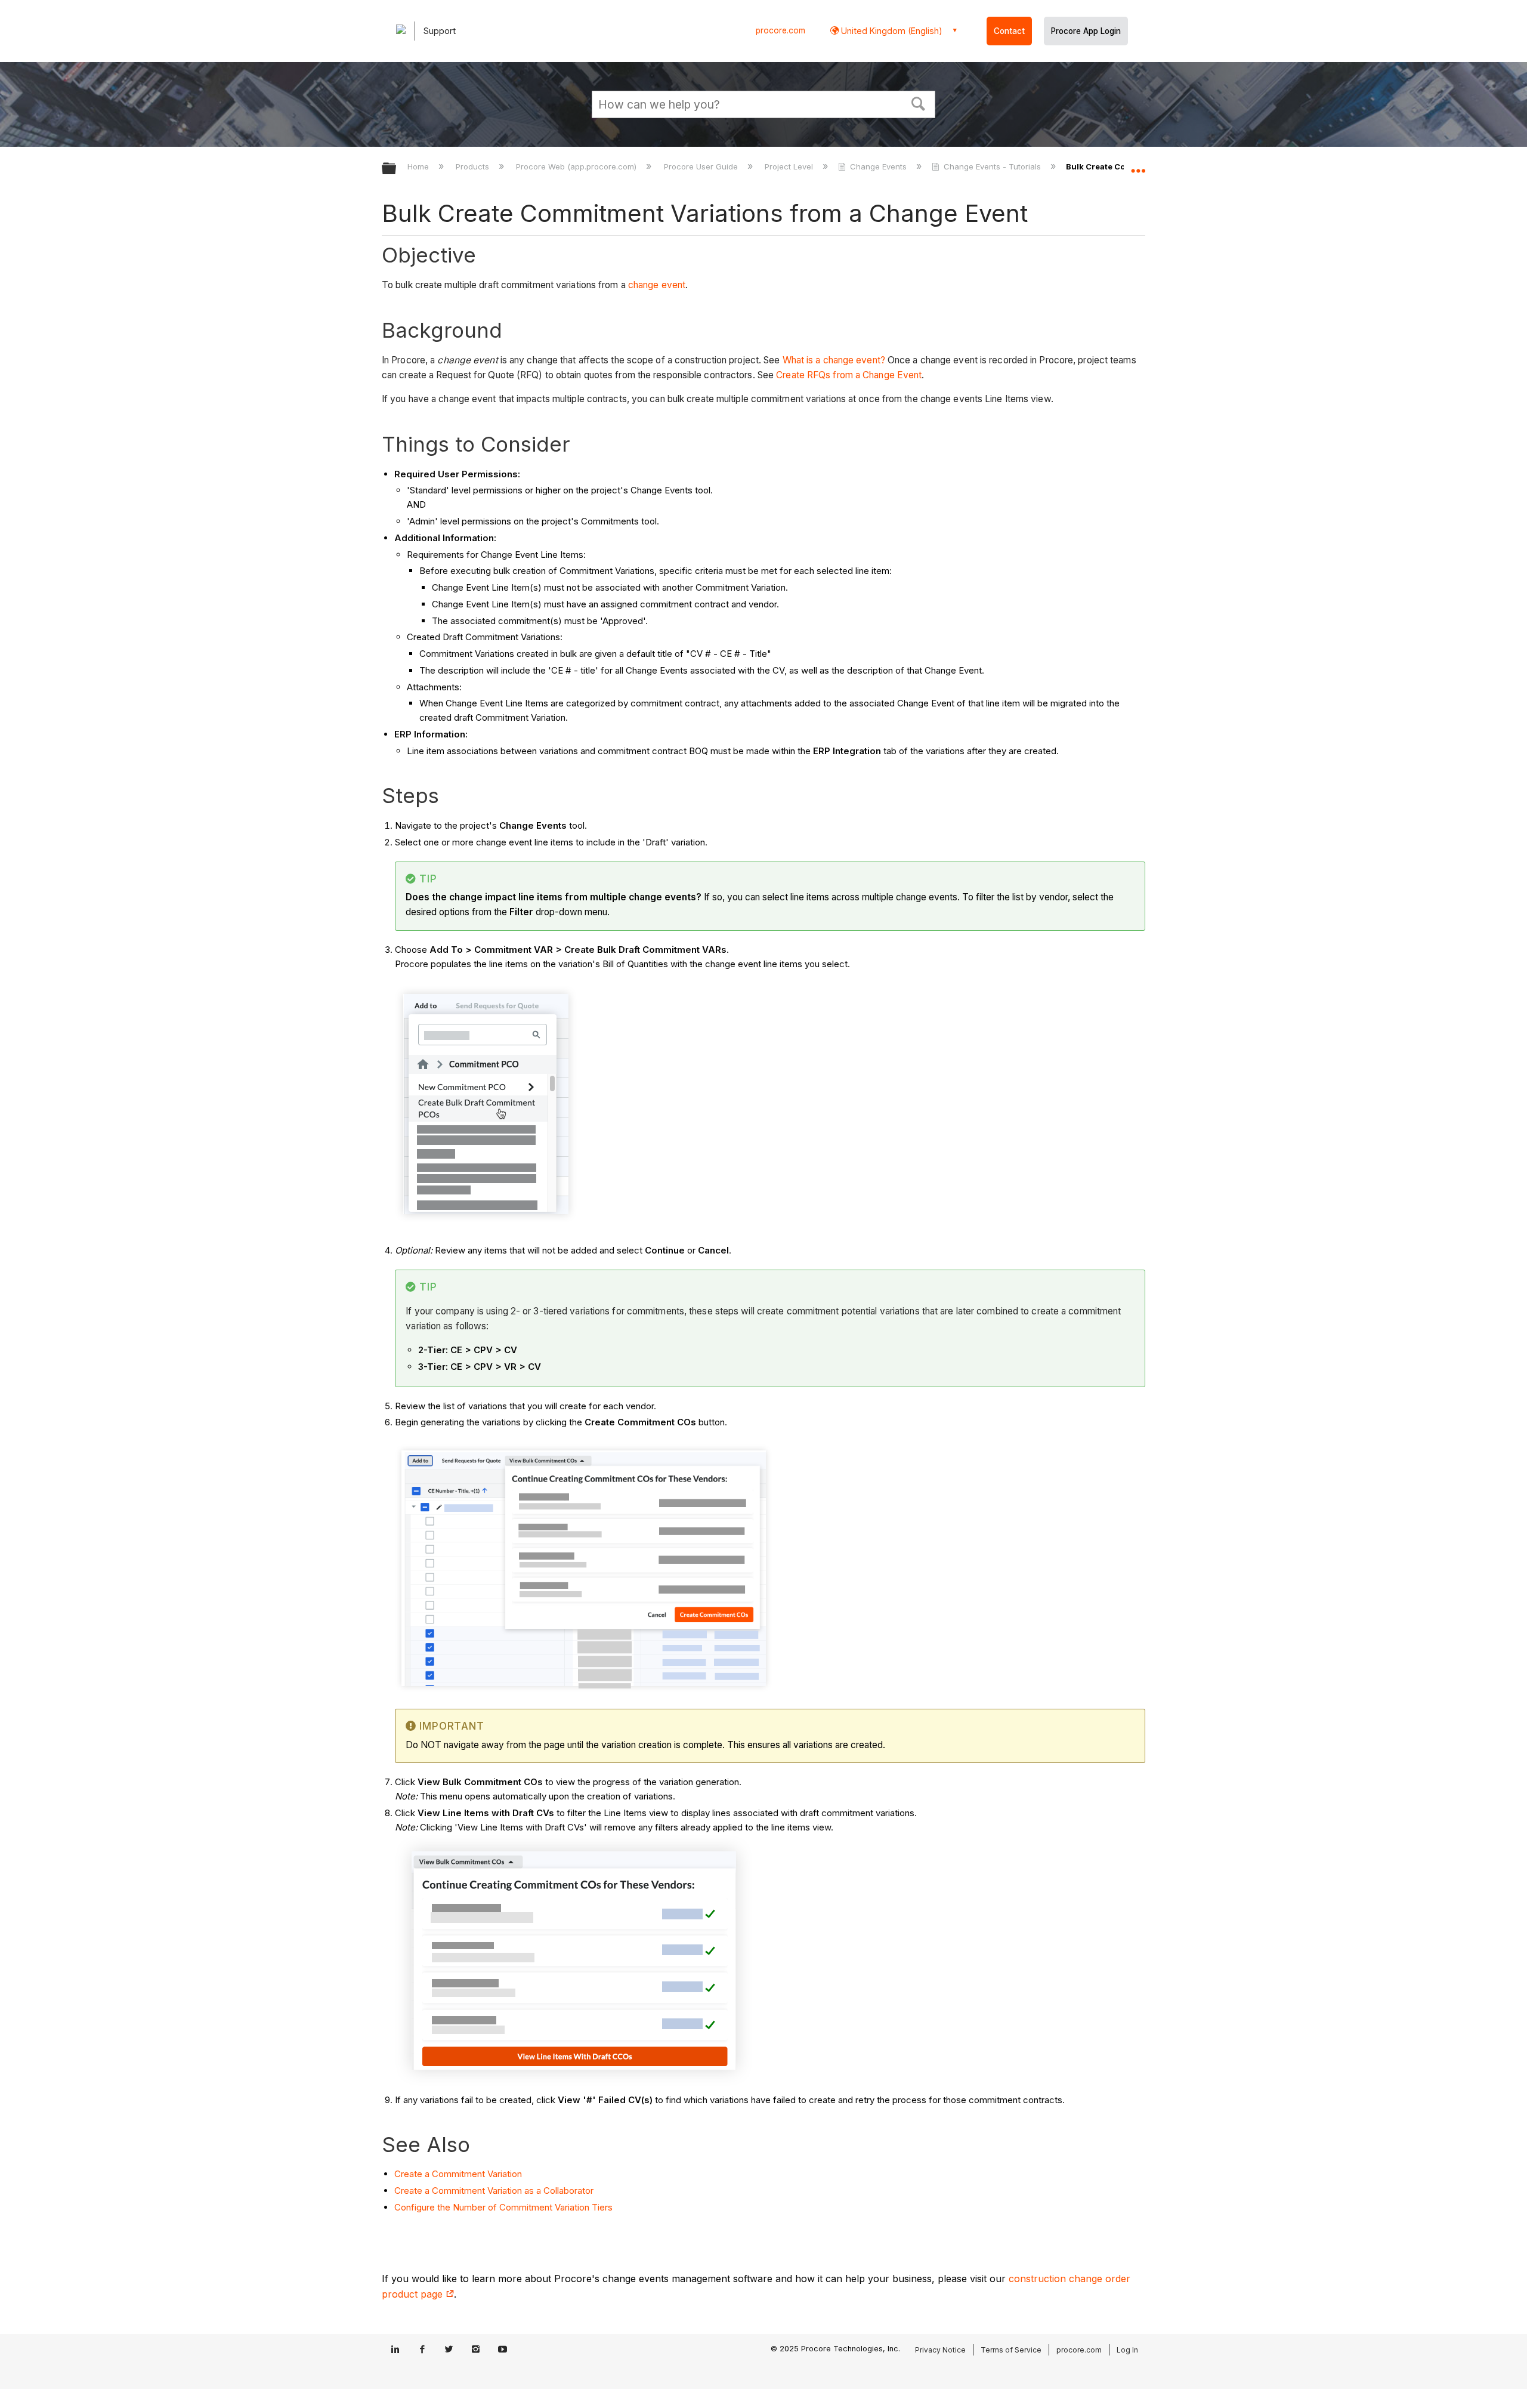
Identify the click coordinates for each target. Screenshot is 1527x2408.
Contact (1009, 31)
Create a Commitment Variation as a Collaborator (494, 2191)
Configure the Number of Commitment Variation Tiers (503, 2207)
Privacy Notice (940, 2350)
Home (419, 166)
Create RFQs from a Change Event (849, 375)
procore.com (780, 30)
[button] (919, 103)
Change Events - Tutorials (992, 166)
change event (657, 285)
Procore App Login (1086, 31)
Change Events (878, 166)
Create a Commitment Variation (458, 2174)
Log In (1127, 2350)
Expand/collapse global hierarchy (397, 169)
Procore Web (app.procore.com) (577, 166)
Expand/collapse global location (1138, 165)
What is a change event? (834, 360)
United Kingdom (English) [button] (891, 31)
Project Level (790, 166)
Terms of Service (1011, 2350)
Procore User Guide (702, 166)
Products (474, 166)
